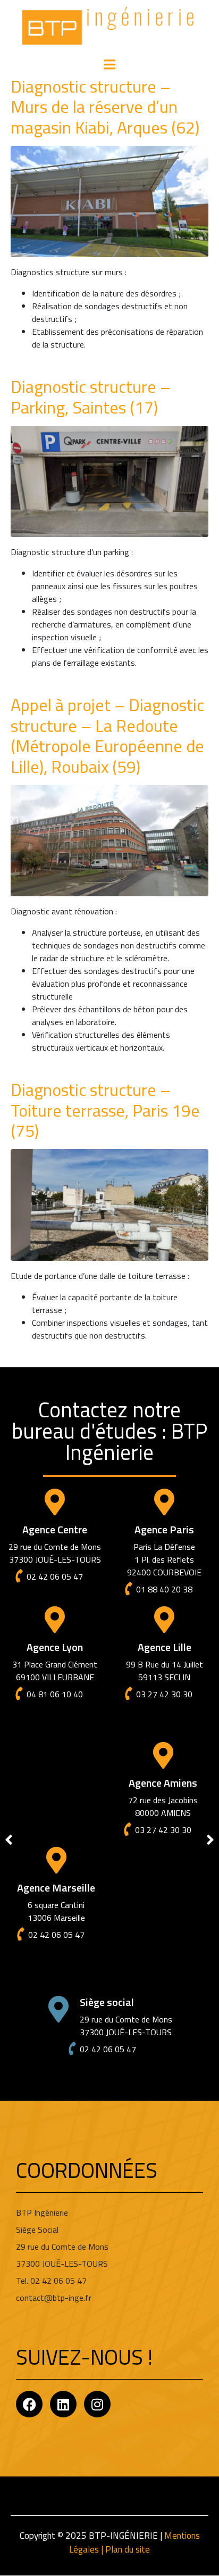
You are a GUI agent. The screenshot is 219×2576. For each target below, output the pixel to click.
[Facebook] (29, 2404)
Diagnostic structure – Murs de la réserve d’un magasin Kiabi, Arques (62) (105, 107)
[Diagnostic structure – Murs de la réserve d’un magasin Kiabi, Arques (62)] (109, 201)
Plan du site (128, 2549)
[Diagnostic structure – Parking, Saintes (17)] (109, 481)
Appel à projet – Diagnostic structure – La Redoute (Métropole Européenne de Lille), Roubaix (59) (107, 735)
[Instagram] (97, 2404)
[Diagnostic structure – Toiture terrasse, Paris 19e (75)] (109, 1204)
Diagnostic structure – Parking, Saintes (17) (91, 397)
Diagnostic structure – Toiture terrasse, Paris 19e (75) (105, 1110)
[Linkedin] (63, 2404)
